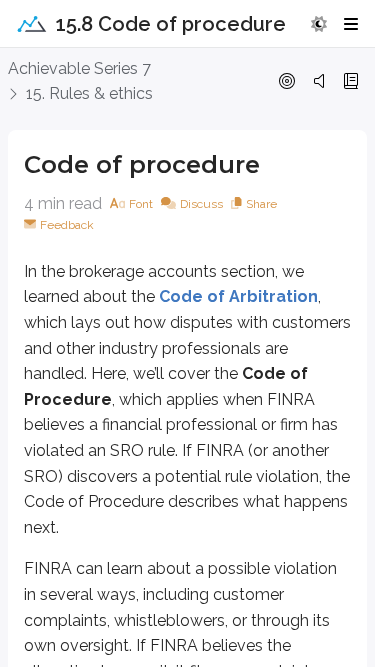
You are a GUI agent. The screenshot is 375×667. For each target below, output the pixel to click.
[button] (319, 24)
